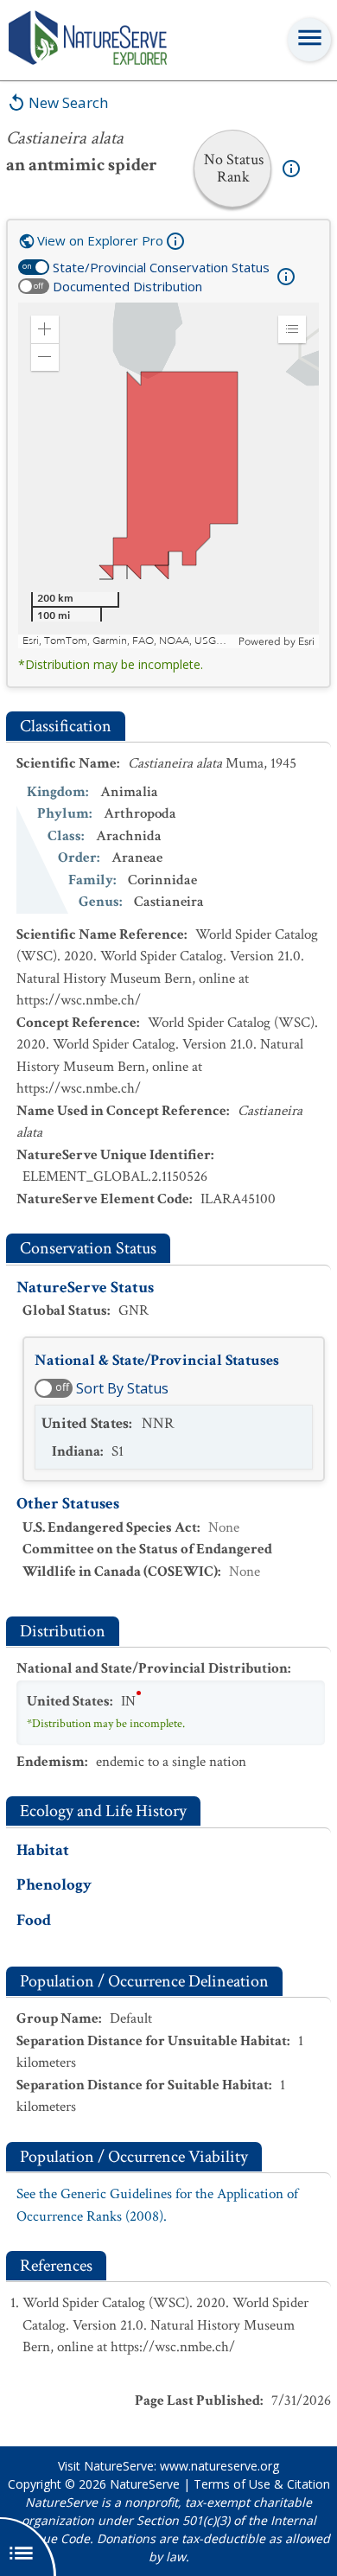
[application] (168, 475)
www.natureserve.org (219, 2466)
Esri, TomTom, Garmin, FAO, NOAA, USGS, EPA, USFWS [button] (128, 641)
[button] (45, 329)
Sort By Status (122, 1388)
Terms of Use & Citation (262, 2484)
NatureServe (145, 2484)
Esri (306, 641)
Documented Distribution (127, 286)
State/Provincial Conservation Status (161, 267)
